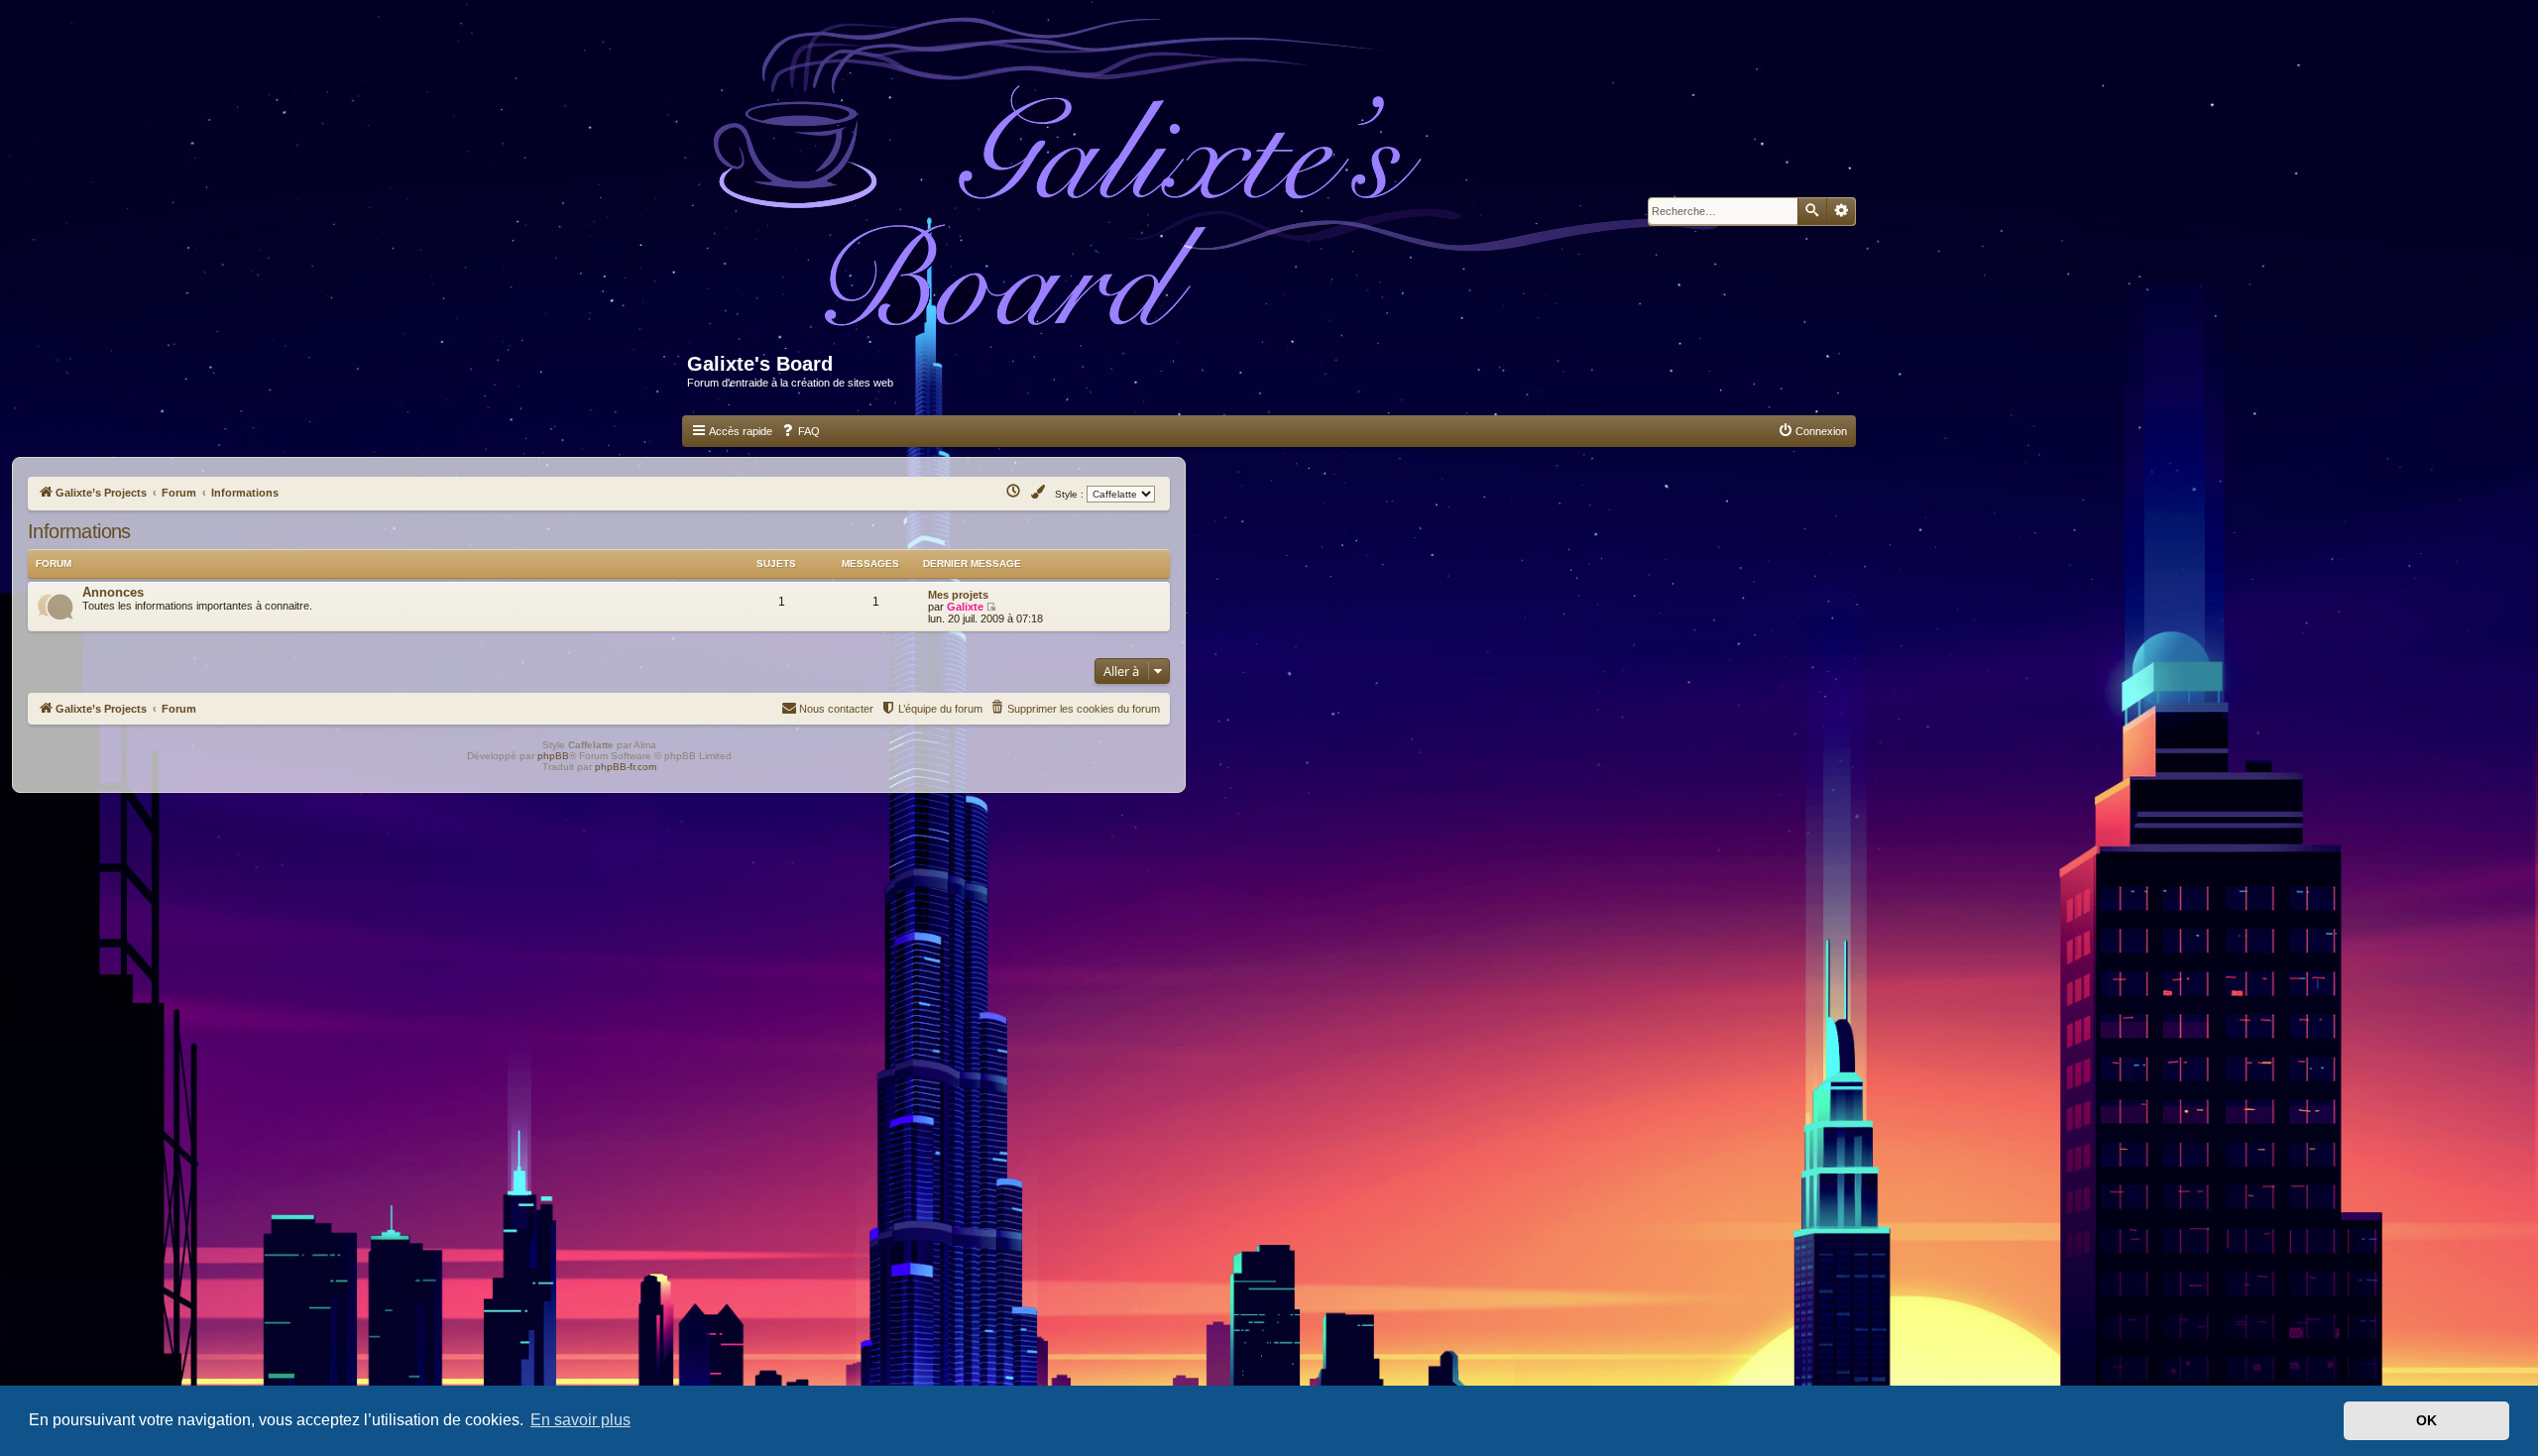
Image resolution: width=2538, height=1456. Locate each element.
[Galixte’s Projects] (1226, 185)
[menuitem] (800, 431)
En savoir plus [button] (580, 1420)
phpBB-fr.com (626, 767)
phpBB (553, 756)
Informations (79, 531)
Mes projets (958, 595)
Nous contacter (836, 709)
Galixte (965, 607)
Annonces (113, 592)
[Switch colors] (1039, 493)
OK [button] (2426, 1420)
